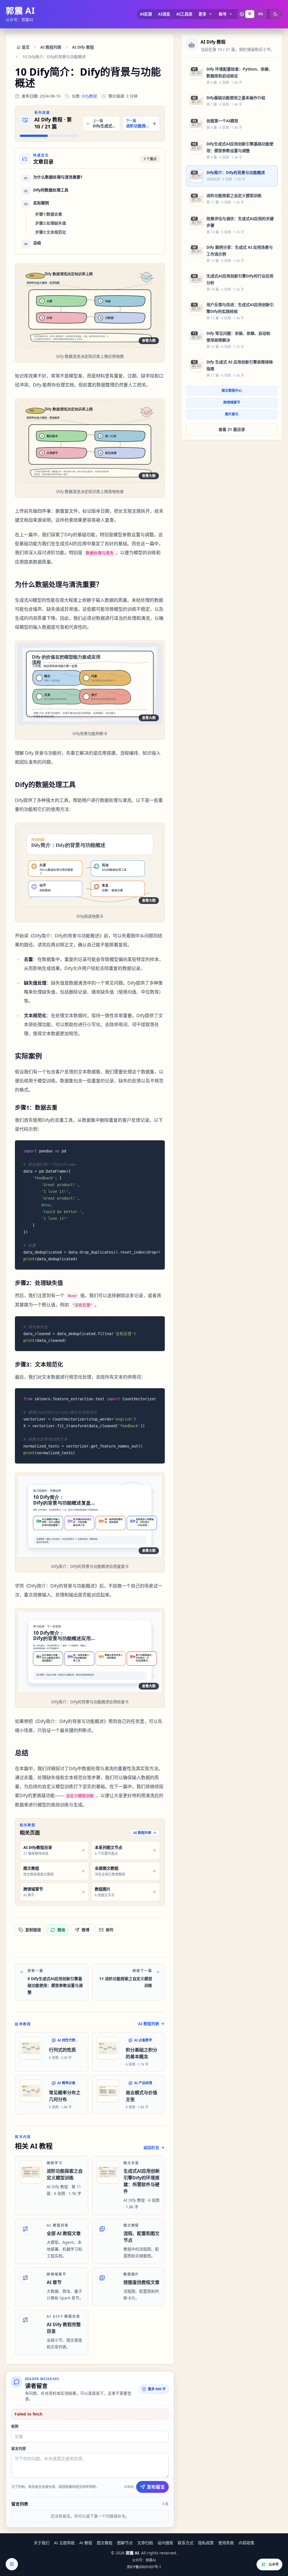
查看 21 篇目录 (232, 429)
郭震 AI (20, 11)
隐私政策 (206, 2543)
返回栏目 (151, 2148)
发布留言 (156, 2487)
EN (261, 14)
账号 (223, 14)
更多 (202, 14)
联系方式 (186, 2543)
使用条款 (226, 2543)
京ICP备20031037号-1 (144, 2567)
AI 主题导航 (64, 2543)
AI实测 (146, 14)
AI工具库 (184, 14)
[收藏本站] (12, 2564)
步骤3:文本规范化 (51, 232)
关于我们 (42, 2543)
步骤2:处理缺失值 (51, 223)
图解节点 (125, 2543)
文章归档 (145, 2543)
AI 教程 (86, 2543)
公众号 (274, 2564)
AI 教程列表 (142, 1833)
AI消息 (164, 14)
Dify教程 (89, 96)
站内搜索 (165, 2543)
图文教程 (105, 2543)
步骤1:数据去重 (49, 214)
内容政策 (246, 2543)
